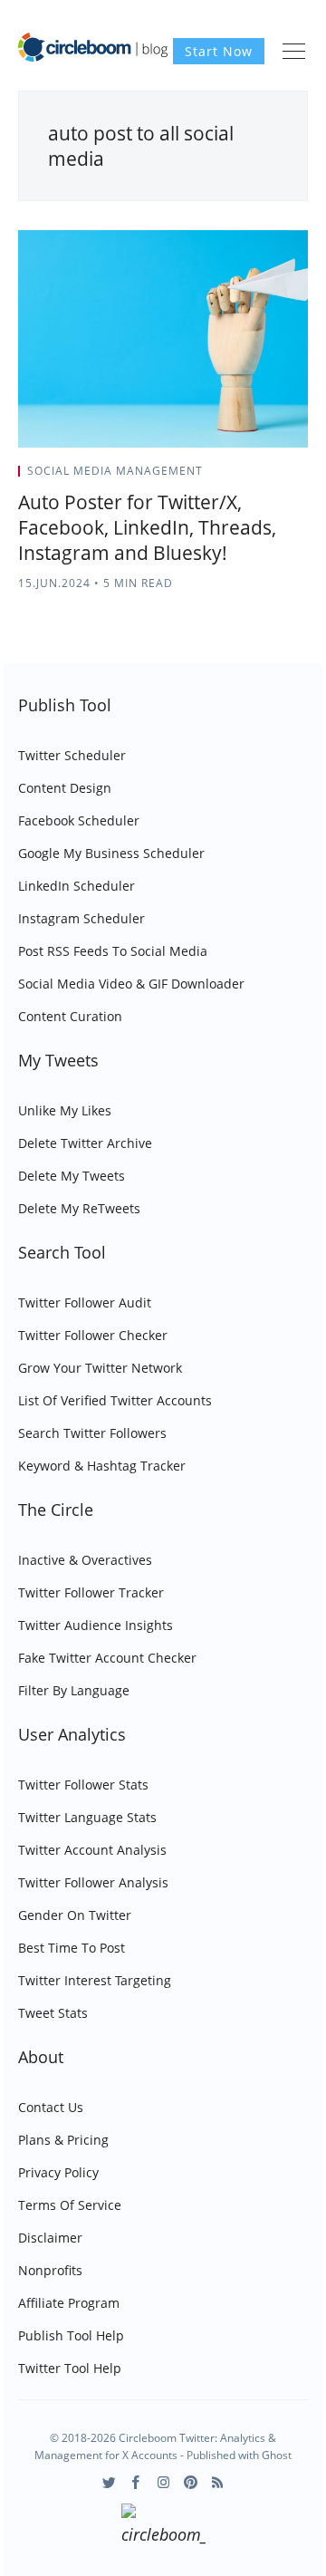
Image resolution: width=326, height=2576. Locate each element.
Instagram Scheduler (81, 918)
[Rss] (218, 2482)
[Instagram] (163, 2482)
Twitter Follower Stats (83, 1785)
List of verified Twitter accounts (115, 1400)
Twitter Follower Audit (85, 1302)
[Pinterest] (191, 2482)
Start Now (219, 51)
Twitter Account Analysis (92, 1850)
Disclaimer (50, 2238)
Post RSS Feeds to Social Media (113, 951)
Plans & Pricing (63, 2140)
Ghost (277, 2455)
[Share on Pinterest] (302, 477)
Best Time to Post (72, 1948)
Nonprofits (50, 2270)
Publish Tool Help (71, 2335)
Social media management (115, 471)
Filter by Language (74, 1690)
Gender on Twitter (75, 1915)
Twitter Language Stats (87, 1817)
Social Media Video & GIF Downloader (131, 984)
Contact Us (51, 2107)
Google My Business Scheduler (111, 853)
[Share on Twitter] (237, 477)
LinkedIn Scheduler (77, 886)
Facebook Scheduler (79, 820)
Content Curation (70, 1016)
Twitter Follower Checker (93, 1335)
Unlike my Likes (65, 1110)
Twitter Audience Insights (96, 1625)
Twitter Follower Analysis (93, 1882)
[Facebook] (136, 2482)
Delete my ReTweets (79, 1208)
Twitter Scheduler (72, 755)
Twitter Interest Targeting (95, 1980)
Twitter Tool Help (70, 2368)
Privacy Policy (58, 2172)
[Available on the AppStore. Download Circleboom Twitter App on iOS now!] (163, 2527)
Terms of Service (70, 2205)
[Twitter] (109, 2482)
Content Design (65, 788)
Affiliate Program (69, 2303)
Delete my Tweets (72, 1176)
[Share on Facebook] (259, 477)
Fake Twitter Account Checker (107, 1658)
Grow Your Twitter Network (100, 1368)
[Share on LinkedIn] (282, 477)
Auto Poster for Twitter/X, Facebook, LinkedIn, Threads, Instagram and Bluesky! (147, 527)
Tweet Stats (53, 2013)
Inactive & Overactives (85, 1560)
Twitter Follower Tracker (91, 1592)
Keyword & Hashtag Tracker (102, 1466)
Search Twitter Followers (92, 1433)
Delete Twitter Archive (85, 1143)
